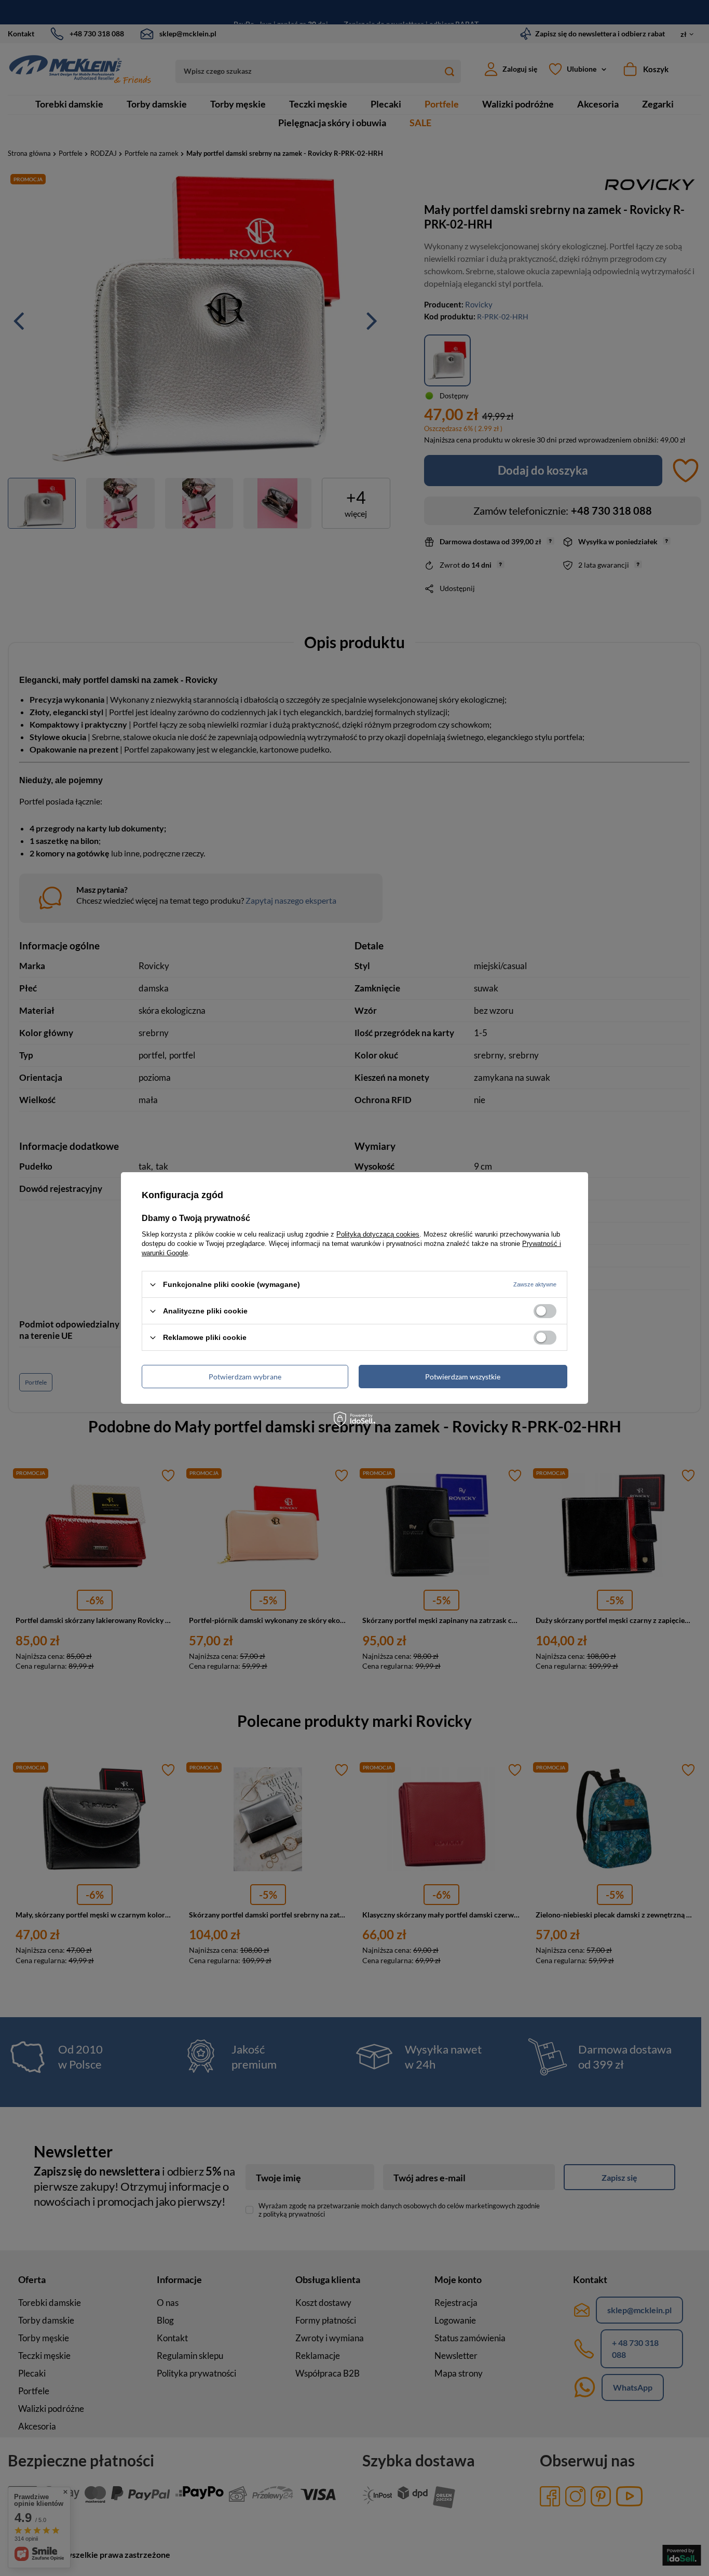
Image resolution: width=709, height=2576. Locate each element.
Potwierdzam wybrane (245, 1376)
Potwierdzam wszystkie (463, 1376)
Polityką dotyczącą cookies (378, 1234)
